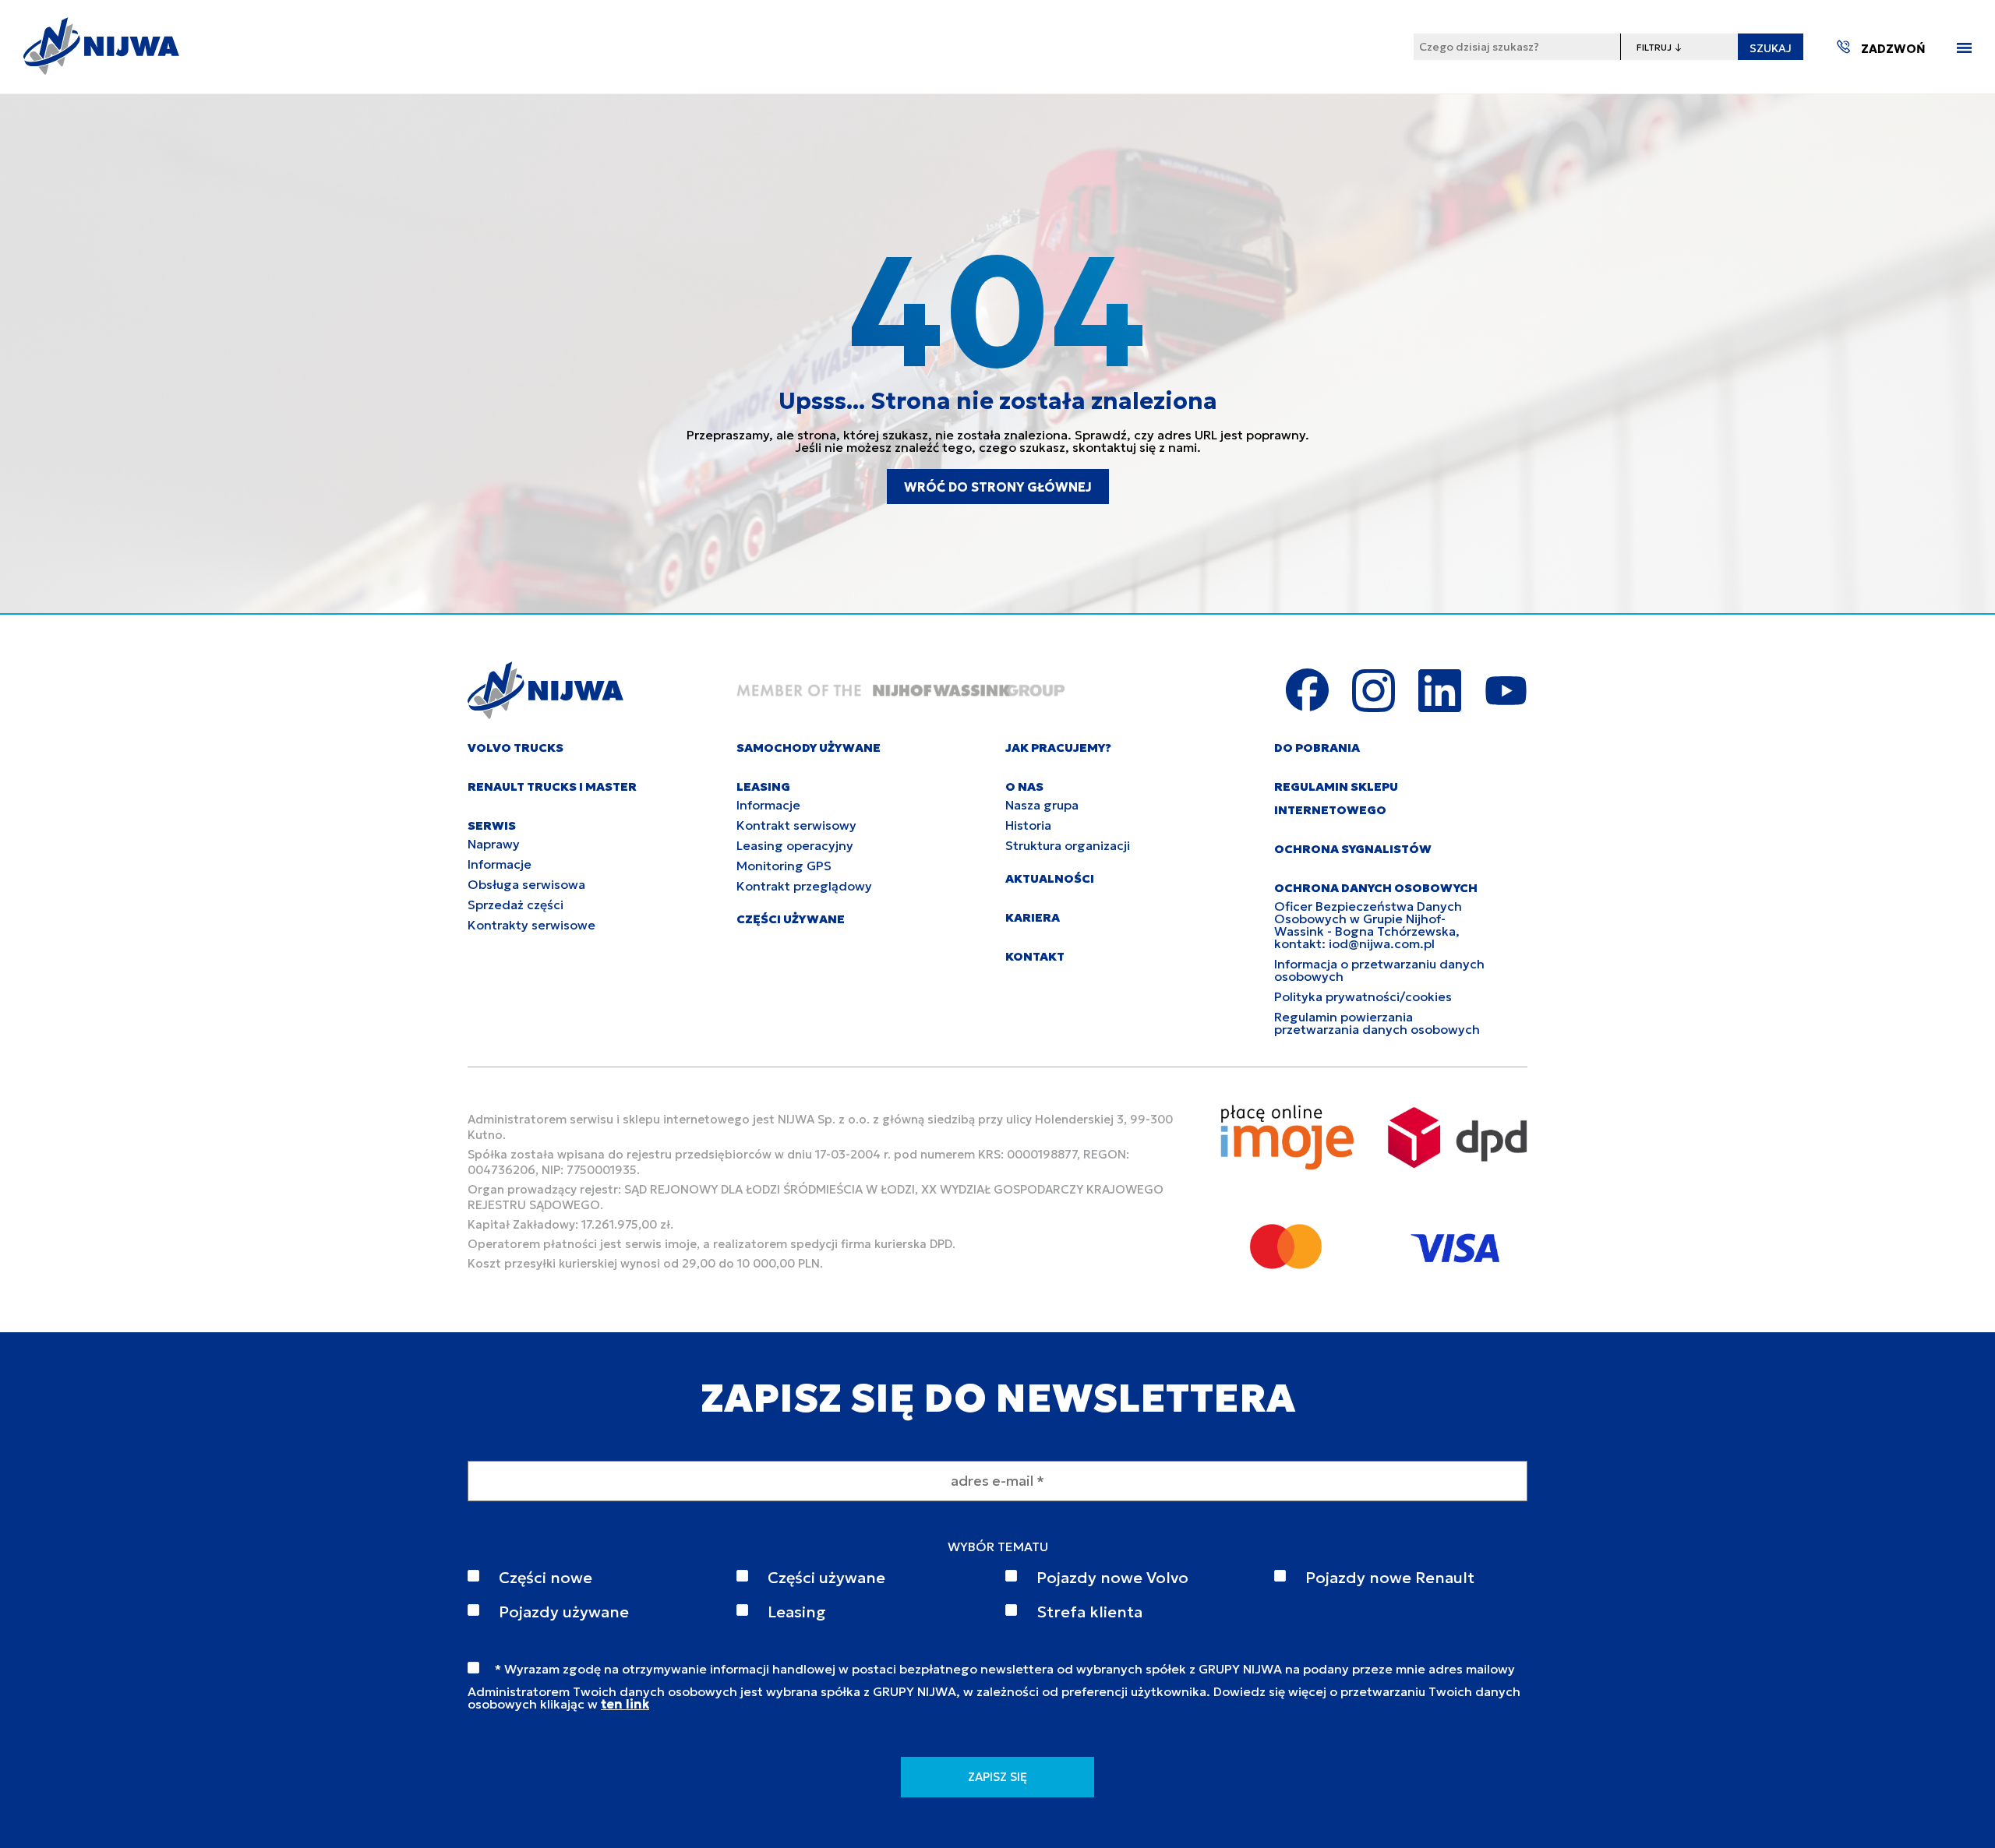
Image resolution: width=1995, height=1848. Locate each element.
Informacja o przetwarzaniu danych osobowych (1379, 970)
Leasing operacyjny (795, 845)
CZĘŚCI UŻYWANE (791, 919)
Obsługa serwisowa (526, 884)
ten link (625, 1704)
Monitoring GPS (784, 866)
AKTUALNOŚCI (1050, 878)
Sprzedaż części (516, 905)
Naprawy (494, 844)
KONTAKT (1035, 956)
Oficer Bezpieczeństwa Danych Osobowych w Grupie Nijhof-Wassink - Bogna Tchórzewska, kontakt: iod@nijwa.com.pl (1368, 925)
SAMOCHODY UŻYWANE (809, 748)
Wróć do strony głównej (998, 487)
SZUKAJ (1771, 48)
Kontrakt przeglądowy (804, 886)
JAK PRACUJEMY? (1058, 748)
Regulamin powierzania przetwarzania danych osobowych (1377, 1023)
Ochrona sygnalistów (1353, 849)
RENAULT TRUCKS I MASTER (552, 786)
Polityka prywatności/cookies (1363, 996)
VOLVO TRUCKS (516, 748)
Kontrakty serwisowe (531, 925)
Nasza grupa (1042, 805)
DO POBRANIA (1317, 748)
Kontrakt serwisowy (796, 825)
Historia (1028, 825)
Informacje (500, 864)
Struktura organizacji (1068, 845)
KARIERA (1033, 917)
